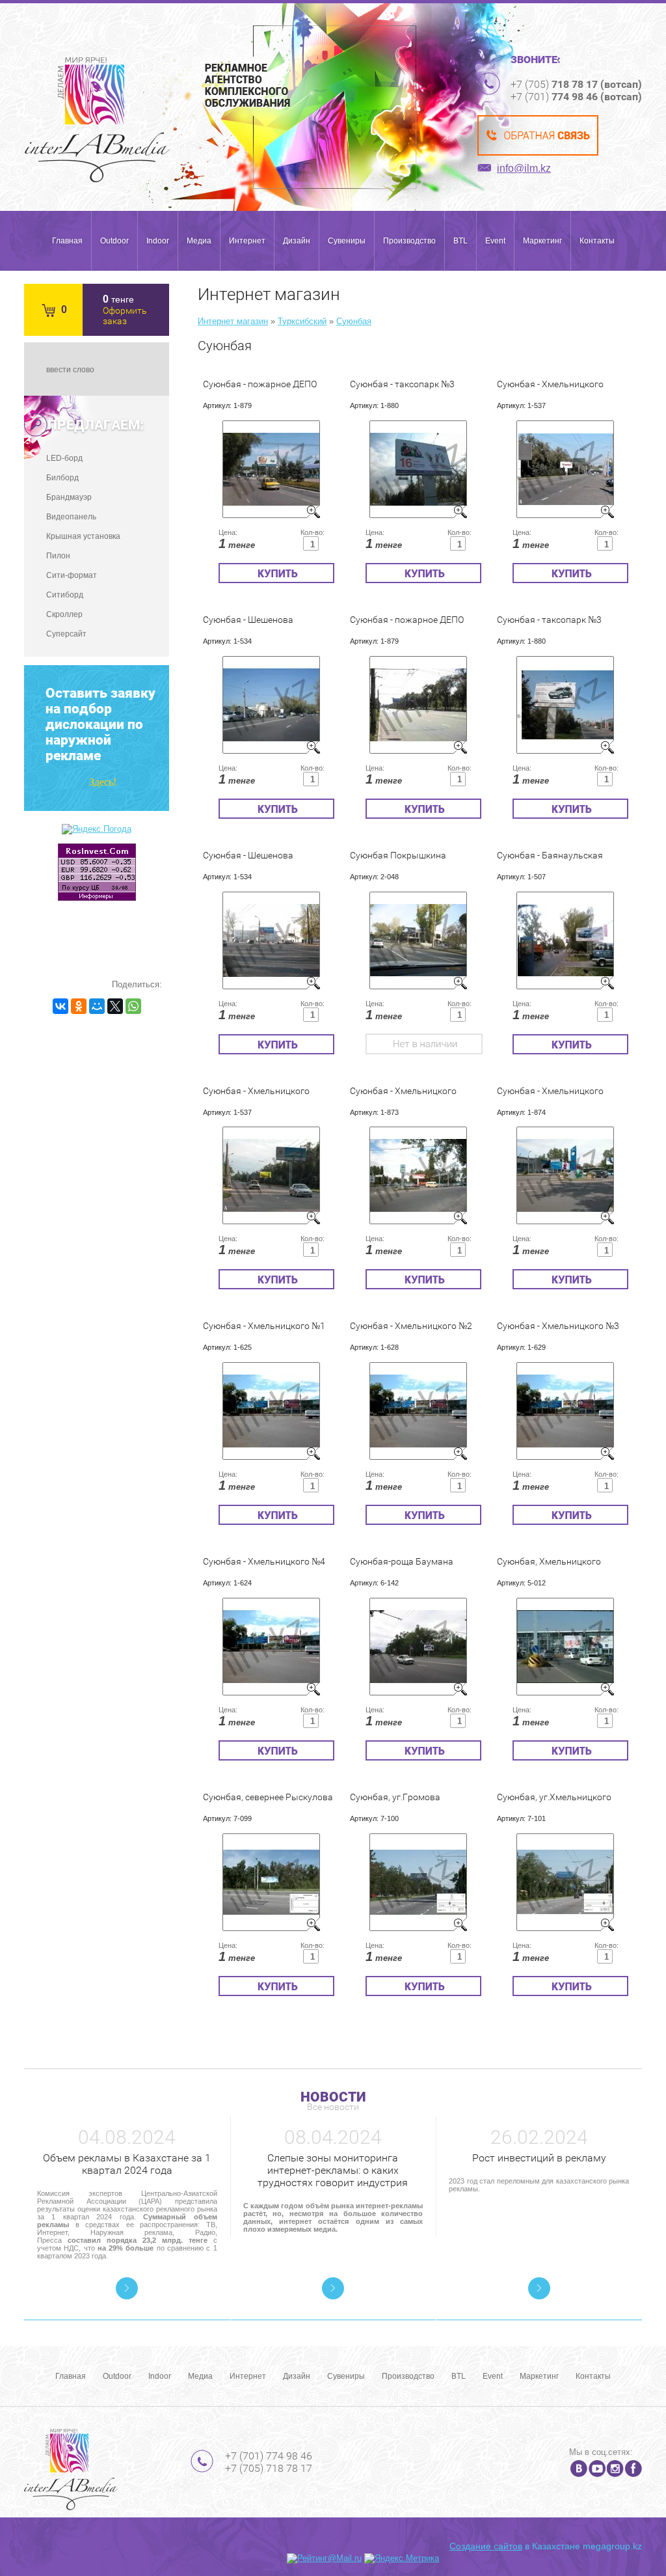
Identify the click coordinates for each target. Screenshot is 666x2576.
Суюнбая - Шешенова (248, 620)
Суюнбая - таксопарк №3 (402, 384)
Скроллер (64, 614)
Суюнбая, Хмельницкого (549, 1561)
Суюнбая (354, 321)
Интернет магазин (233, 321)
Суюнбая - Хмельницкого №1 (264, 1326)
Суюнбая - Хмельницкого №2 (411, 1326)
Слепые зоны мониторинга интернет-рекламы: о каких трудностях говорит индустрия (333, 2170)
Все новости (333, 2107)
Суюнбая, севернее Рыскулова (268, 1797)
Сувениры (347, 241)
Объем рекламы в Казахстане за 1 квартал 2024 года (127, 2164)
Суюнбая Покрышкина (398, 855)
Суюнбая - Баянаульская (550, 855)
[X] (115, 1006)
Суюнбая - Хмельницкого (550, 384)
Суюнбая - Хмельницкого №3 (558, 1326)
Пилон (58, 556)
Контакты (597, 241)
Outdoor (114, 241)
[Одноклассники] (79, 1006)
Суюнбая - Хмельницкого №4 (264, 1561)
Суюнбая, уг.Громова (395, 1797)
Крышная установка (83, 536)
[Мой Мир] (97, 1006)
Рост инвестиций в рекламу (539, 2158)
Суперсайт (66, 634)
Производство (409, 241)
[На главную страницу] (97, 120)
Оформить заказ (125, 316)
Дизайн (297, 241)
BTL (460, 241)
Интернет (247, 241)
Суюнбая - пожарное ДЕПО (260, 384)
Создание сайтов (486, 2546)
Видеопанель (71, 517)
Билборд (62, 478)
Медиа (199, 241)
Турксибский (302, 321)
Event (495, 241)
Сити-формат (72, 575)
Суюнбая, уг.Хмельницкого (554, 1797)
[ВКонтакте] (60, 1006)
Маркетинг (542, 241)
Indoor (158, 241)
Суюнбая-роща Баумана (402, 1561)
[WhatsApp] (133, 1006)
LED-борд (64, 458)
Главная (67, 241)
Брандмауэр (69, 497)
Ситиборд (65, 595)
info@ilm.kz (524, 168)
